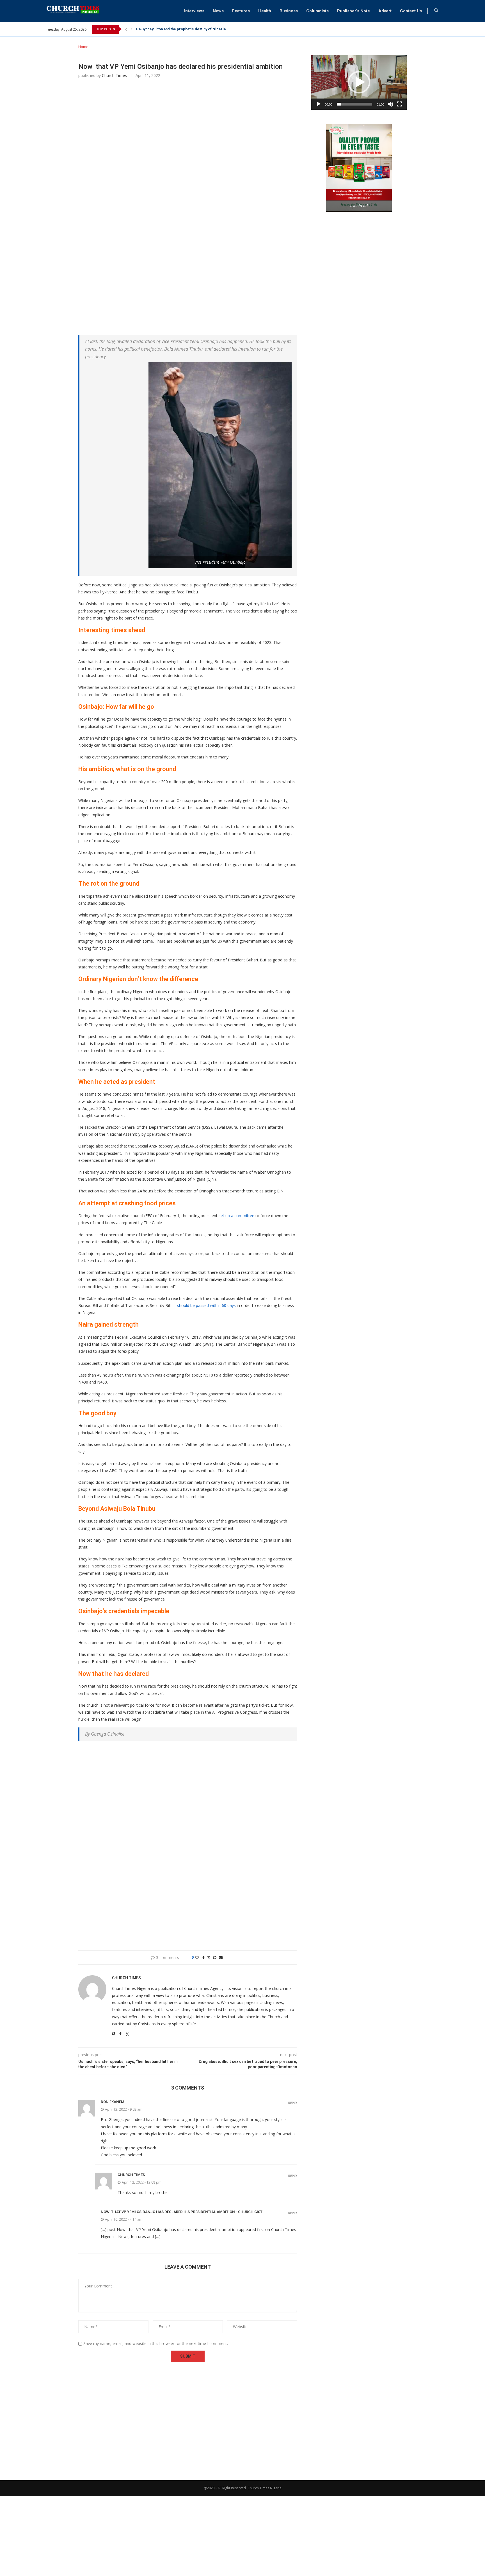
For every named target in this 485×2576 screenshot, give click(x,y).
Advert (385, 11)
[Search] (436, 11)
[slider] (354, 104)
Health (265, 11)
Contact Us (411, 11)
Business (289, 11)
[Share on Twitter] (209, 1957)
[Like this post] (197, 1957)
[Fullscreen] (399, 104)
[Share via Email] (221, 1957)
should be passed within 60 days (206, 1305)
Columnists (317, 11)
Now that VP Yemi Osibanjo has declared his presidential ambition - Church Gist (182, 2212)
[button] (126, 29)
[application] (359, 82)
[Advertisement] (188, 167)
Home (83, 47)
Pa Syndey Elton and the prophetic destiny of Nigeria (181, 29)
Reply (293, 2103)
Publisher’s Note (354, 11)
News (218, 11)
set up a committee (236, 1216)
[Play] (319, 104)
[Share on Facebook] (203, 1957)
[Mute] (390, 104)
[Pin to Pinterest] (215, 1957)
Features (241, 11)
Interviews (194, 11)
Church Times (114, 75)
